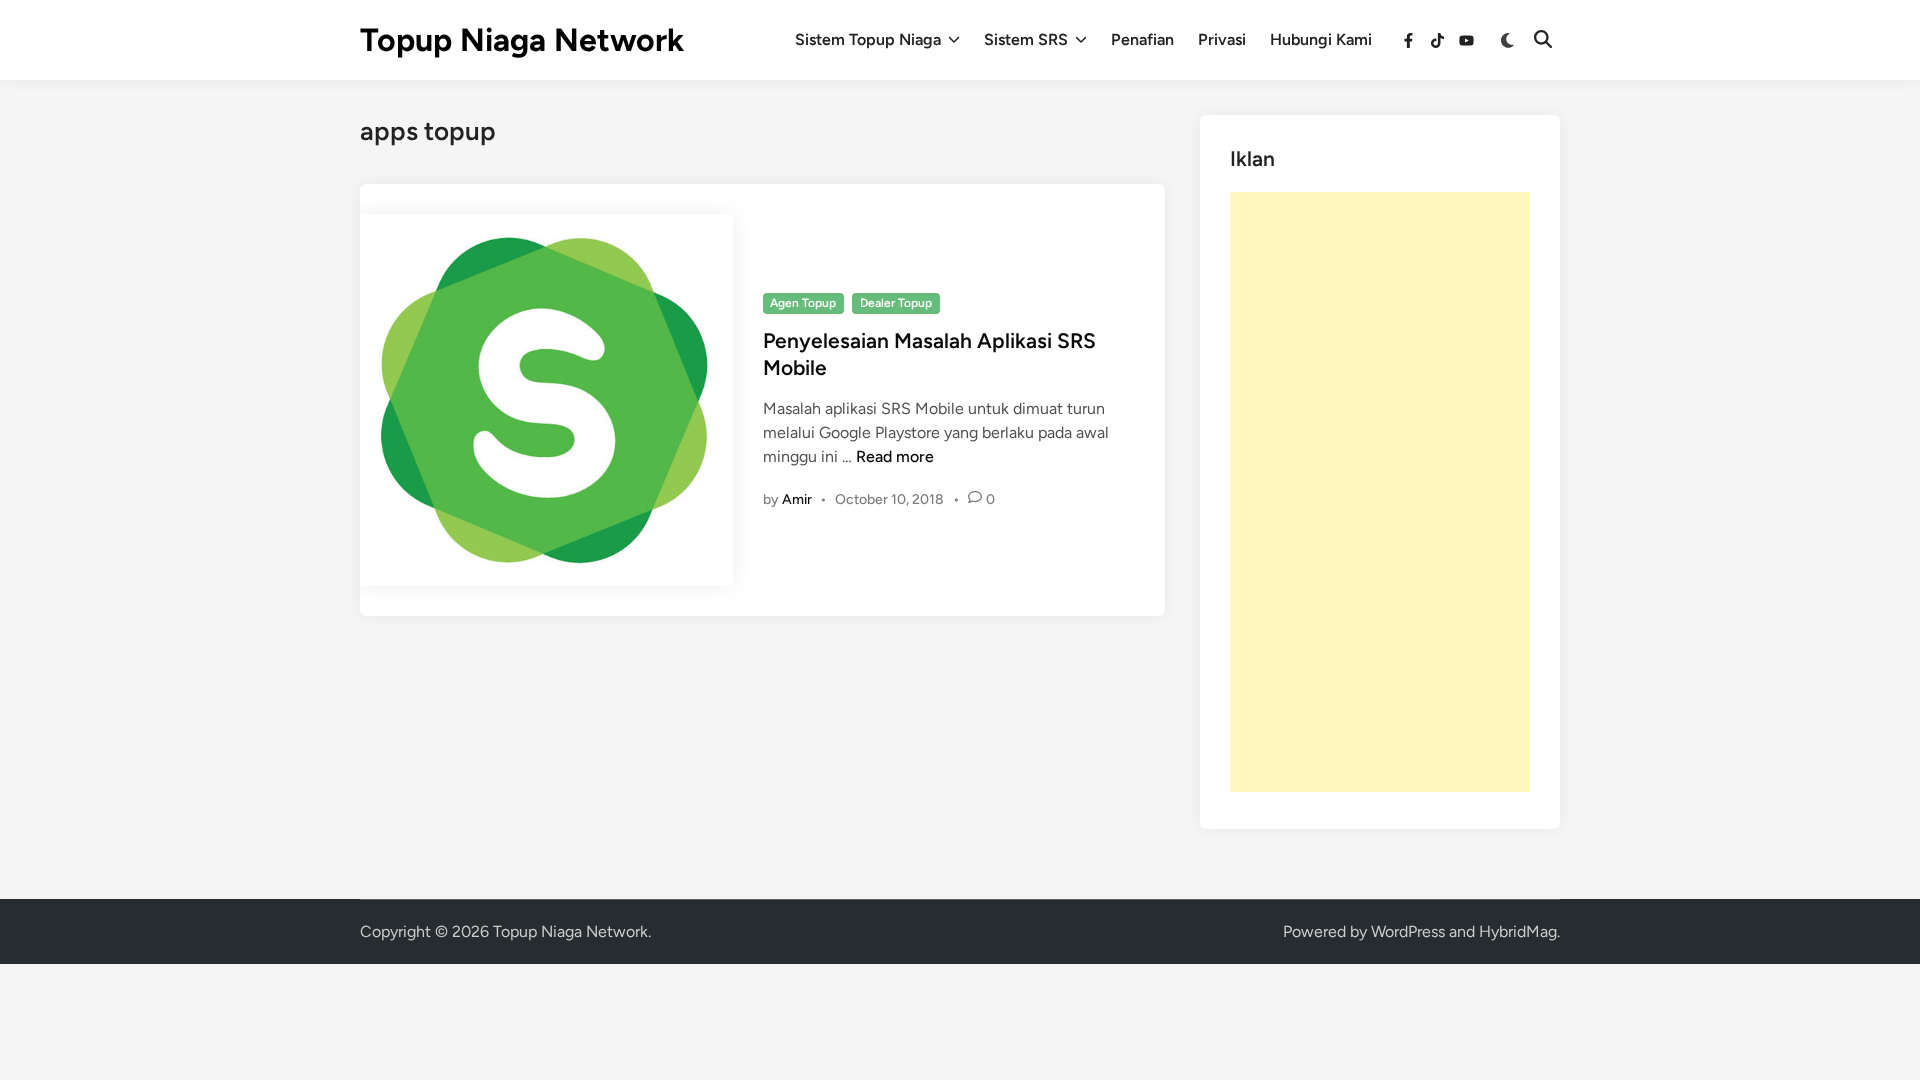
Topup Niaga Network (522, 40)
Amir (797, 499)
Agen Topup (803, 303)
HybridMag (1518, 931)
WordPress (1408, 931)
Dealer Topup (896, 303)
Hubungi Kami (1321, 39)
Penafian (1142, 39)
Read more (895, 456)
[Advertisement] (1380, 492)
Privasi (1222, 39)
